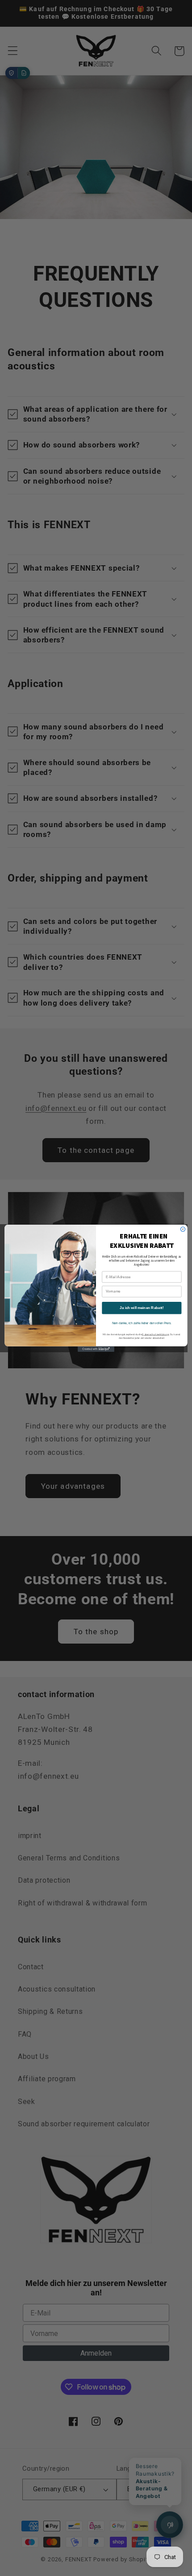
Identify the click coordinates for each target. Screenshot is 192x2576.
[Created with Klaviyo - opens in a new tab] (96, 1349)
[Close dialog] (183, 1229)
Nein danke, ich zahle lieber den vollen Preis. (142, 1323)
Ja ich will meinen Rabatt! (142, 1308)
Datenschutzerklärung (155, 1334)
